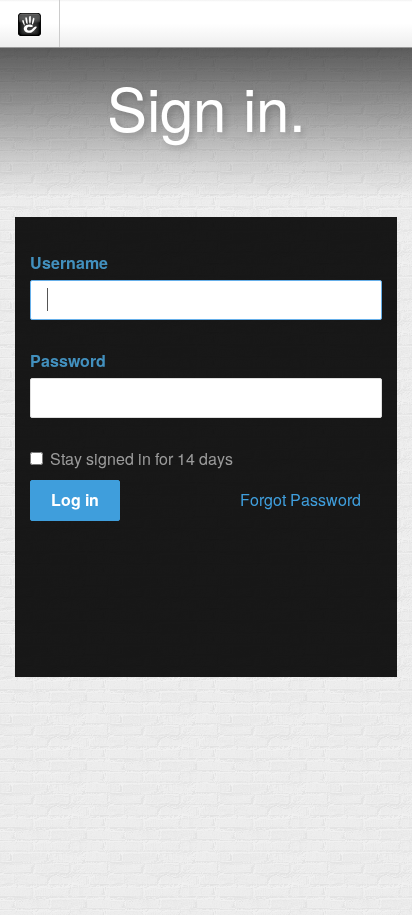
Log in (75, 499)
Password (68, 361)
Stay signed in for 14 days (141, 459)
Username (69, 263)
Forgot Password (300, 499)
